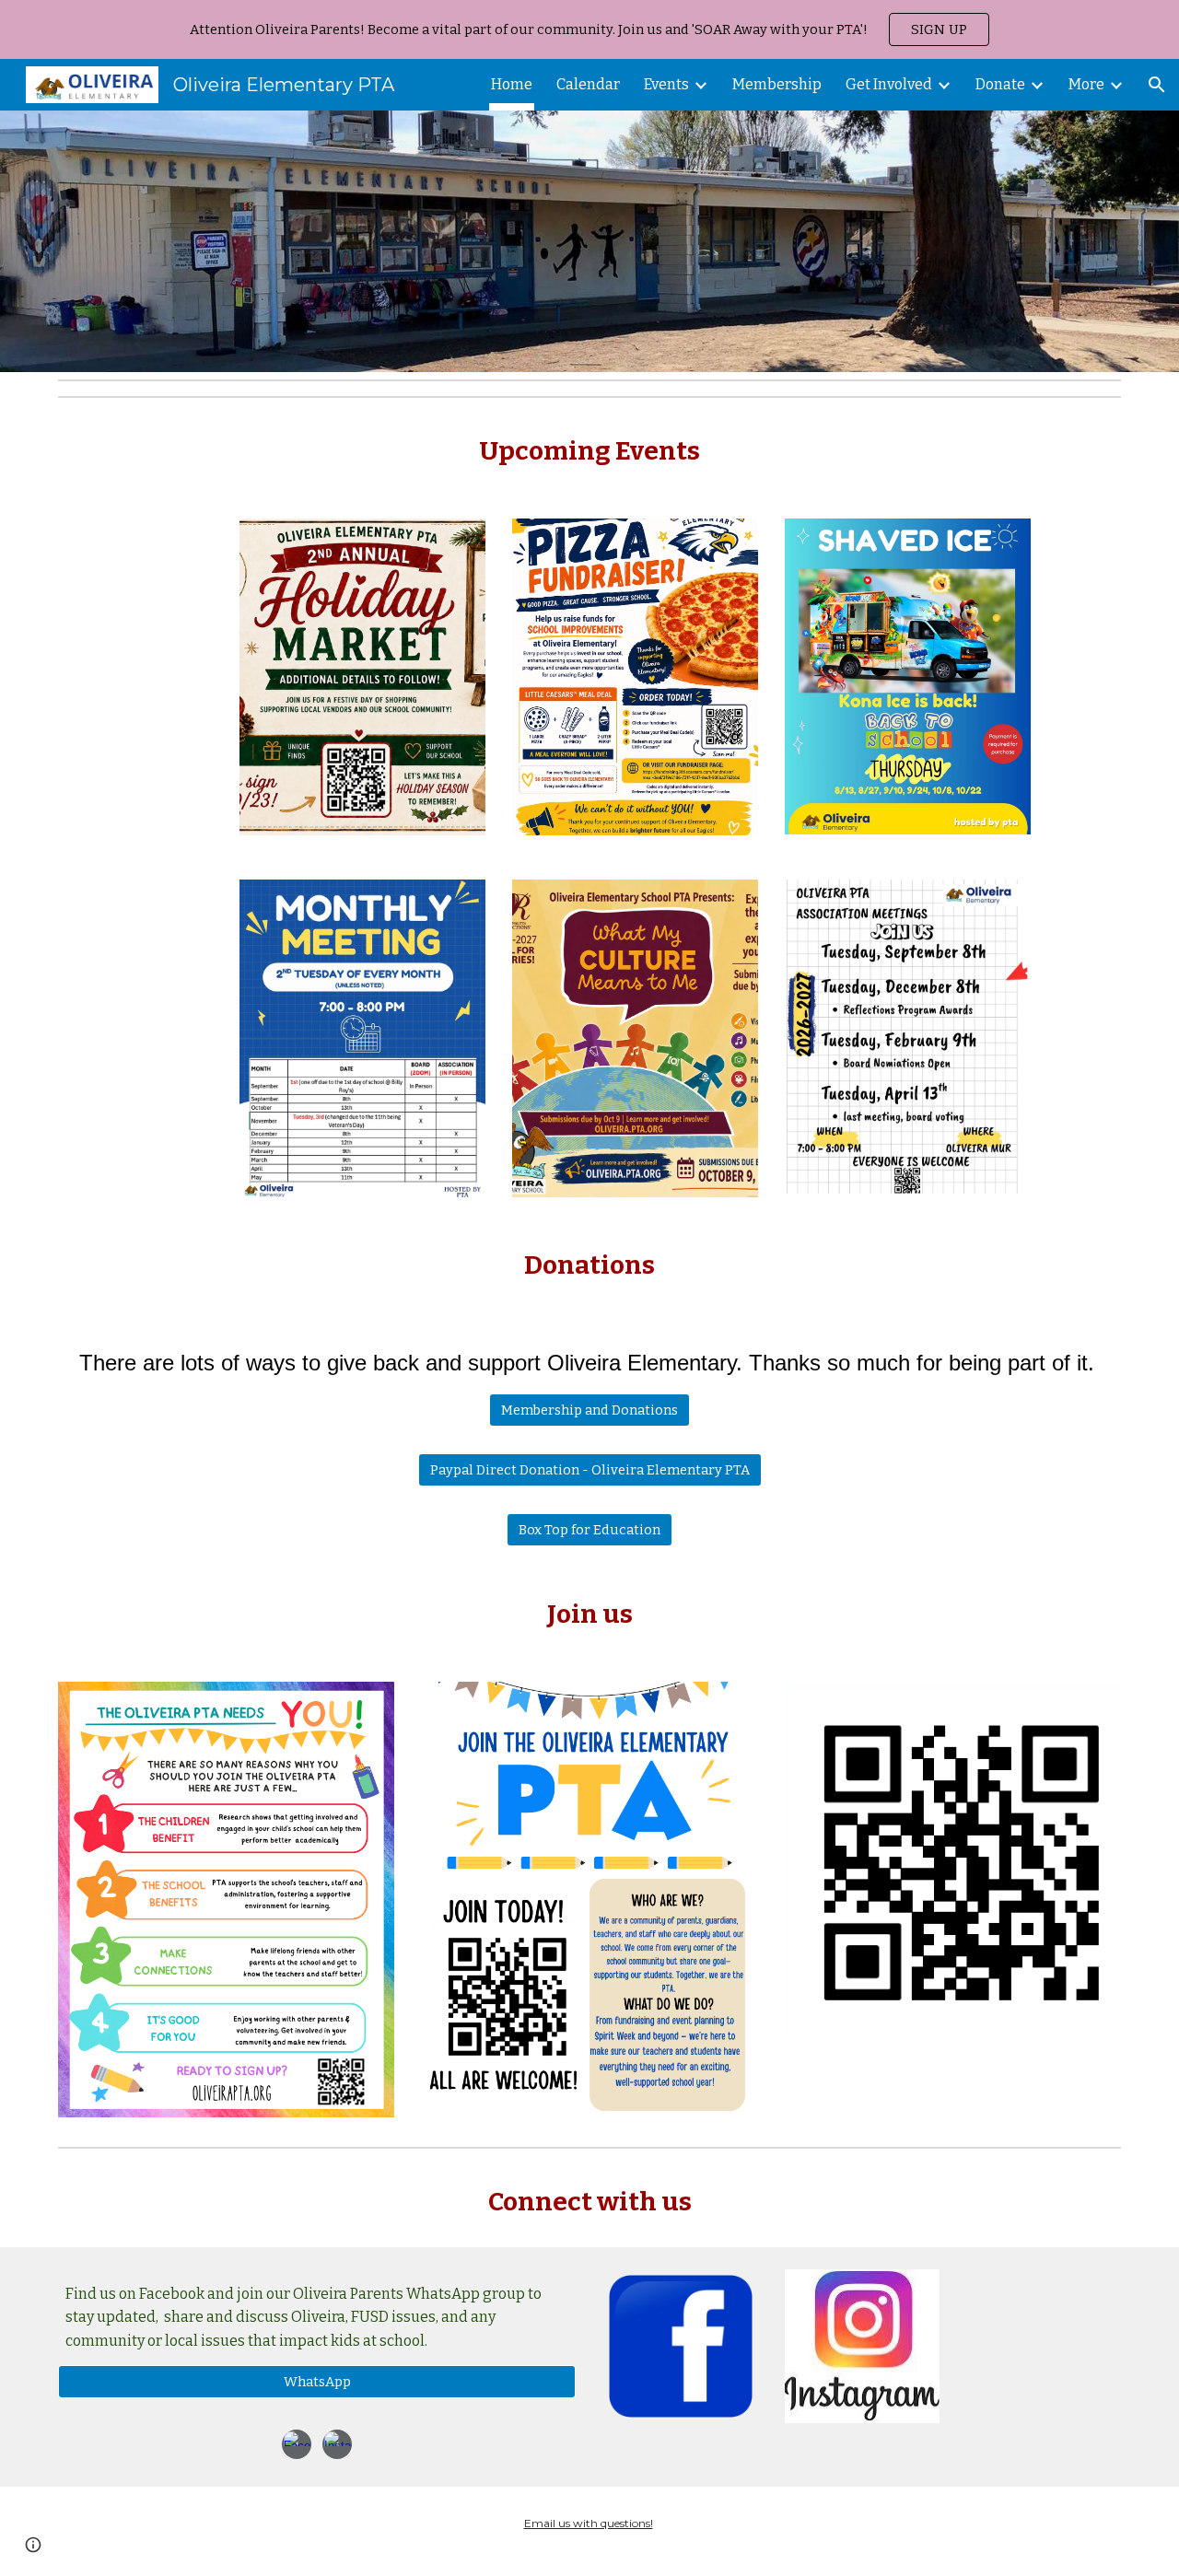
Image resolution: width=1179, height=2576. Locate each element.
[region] (589, 29)
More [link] (1086, 84)
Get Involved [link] (889, 84)
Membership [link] (777, 84)
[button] (1157, 85)
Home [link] (512, 84)
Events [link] (666, 84)
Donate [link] (1000, 84)
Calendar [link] (588, 84)
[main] (589, 451)
